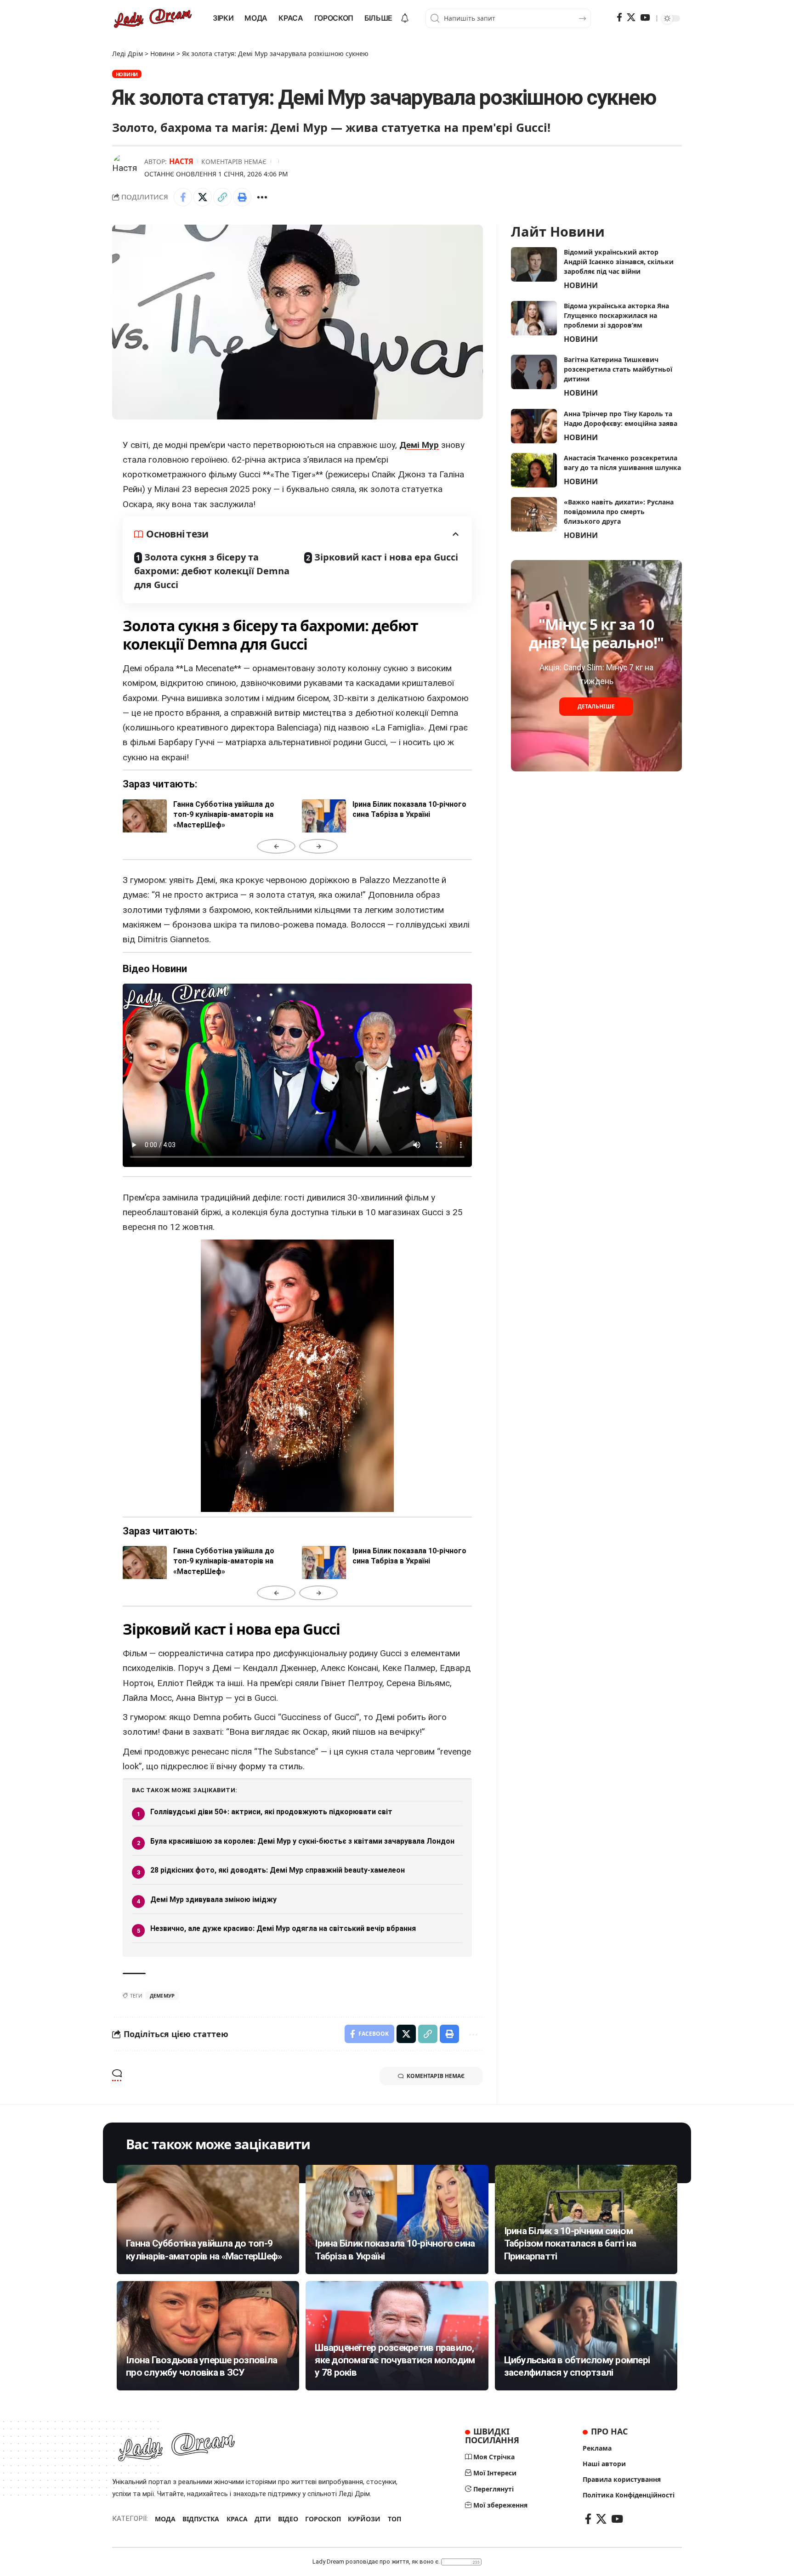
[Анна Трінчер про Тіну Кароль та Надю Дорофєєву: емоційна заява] (534, 426)
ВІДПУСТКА (201, 2519)
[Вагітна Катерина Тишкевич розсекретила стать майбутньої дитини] (534, 372)
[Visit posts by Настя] (126, 167)
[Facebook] (619, 17)
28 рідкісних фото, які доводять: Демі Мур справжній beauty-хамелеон (278, 1870)
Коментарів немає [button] (436, 2076)
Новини (127, 74)
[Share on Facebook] (183, 197)
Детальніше (596, 707)
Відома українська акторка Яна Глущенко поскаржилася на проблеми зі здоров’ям (616, 315)
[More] (262, 197)
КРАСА (237, 2519)
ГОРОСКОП (323, 2519)
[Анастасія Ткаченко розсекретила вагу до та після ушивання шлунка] (534, 470)
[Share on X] (203, 197)
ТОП (394, 2519)
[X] (631, 17)
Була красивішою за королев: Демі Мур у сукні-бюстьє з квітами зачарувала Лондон (302, 1841)
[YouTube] (645, 17)
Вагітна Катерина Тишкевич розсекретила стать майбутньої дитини (618, 369)
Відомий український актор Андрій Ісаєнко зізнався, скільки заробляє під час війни (619, 262)
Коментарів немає (234, 161)
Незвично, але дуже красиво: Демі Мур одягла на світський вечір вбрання (283, 1928)
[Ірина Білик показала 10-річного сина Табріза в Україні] (397, 2219)
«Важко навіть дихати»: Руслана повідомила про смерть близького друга (619, 512)
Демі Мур (419, 445)
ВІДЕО (288, 2519)
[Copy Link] (222, 197)
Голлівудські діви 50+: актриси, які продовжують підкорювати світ (271, 1812)
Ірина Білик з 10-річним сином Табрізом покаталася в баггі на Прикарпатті (570, 2244)
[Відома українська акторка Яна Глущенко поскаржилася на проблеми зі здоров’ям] (534, 318)
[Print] (242, 197)
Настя (181, 161)
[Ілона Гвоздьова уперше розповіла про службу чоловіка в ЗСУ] (208, 2336)
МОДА (165, 2519)
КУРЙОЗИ (364, 2519)
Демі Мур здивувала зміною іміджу (213, 1899)
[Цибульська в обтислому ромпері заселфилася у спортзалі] (586, 2336)
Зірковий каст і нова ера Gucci (386, 557)
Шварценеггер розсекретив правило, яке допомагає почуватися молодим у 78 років (395, 2360)
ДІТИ (263, 2519)
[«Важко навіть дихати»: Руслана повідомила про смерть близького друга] (534, 514)
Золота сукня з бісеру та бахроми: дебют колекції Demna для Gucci (212, 571)
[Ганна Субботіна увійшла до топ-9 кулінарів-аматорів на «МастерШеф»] (208, 2219)
